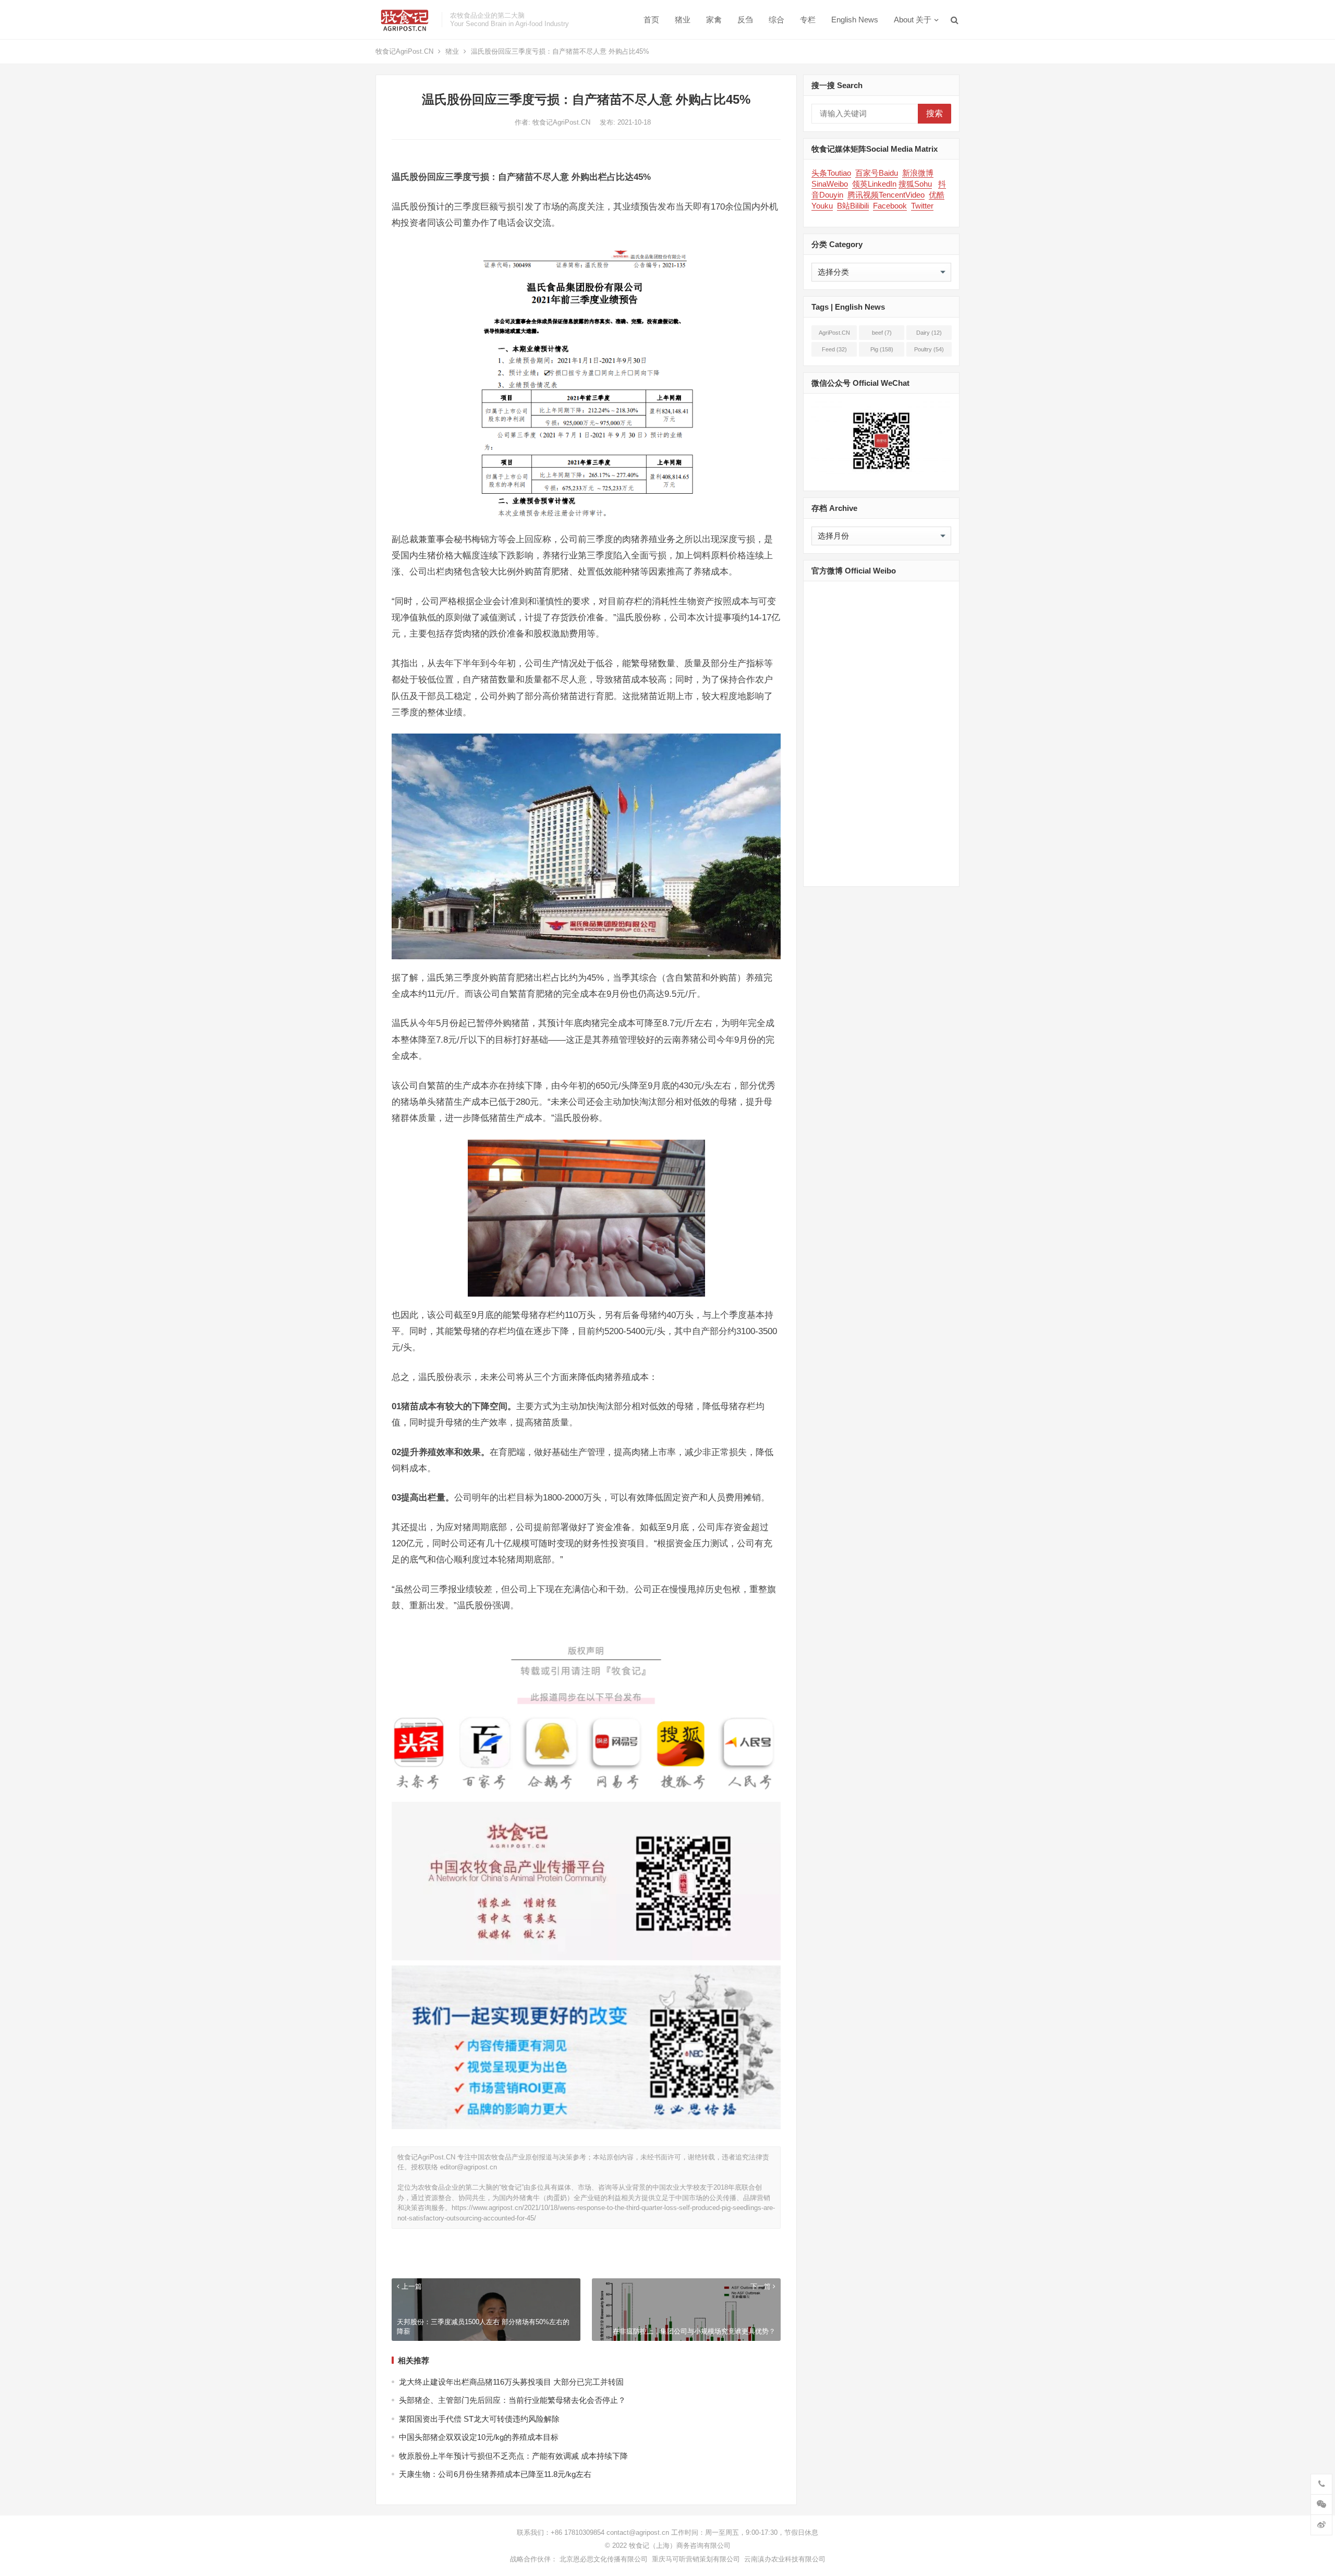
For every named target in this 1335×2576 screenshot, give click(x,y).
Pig (882, 349)
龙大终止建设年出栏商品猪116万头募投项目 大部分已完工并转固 (511, 2382)
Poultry (929, 349)
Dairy (929, 333)
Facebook (890, 206)
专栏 (808, 20)
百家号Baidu (877, 173)
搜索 (934, 113)
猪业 (683, 20)
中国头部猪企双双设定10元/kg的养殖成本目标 (479, 2437)
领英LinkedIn (874, 184)
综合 (776, 20)
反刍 (745, 20)
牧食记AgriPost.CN (404, 51)
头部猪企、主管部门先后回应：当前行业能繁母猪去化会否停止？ (512, 2400)
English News (855, 20)
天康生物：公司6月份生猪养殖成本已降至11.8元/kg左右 (495, 2474)
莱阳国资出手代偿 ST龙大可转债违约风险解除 (479, 2419)
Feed (834, 349)
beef (882, 333)
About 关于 (913, 20)
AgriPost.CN (834, 335)
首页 (651, 20)
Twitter (922, 206)
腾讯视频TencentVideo (886, 195)
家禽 (714, 20)
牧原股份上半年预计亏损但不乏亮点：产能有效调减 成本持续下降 (513, 2456)
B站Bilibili (853, 206)
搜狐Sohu (915, 184)
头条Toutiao (831, 173)
